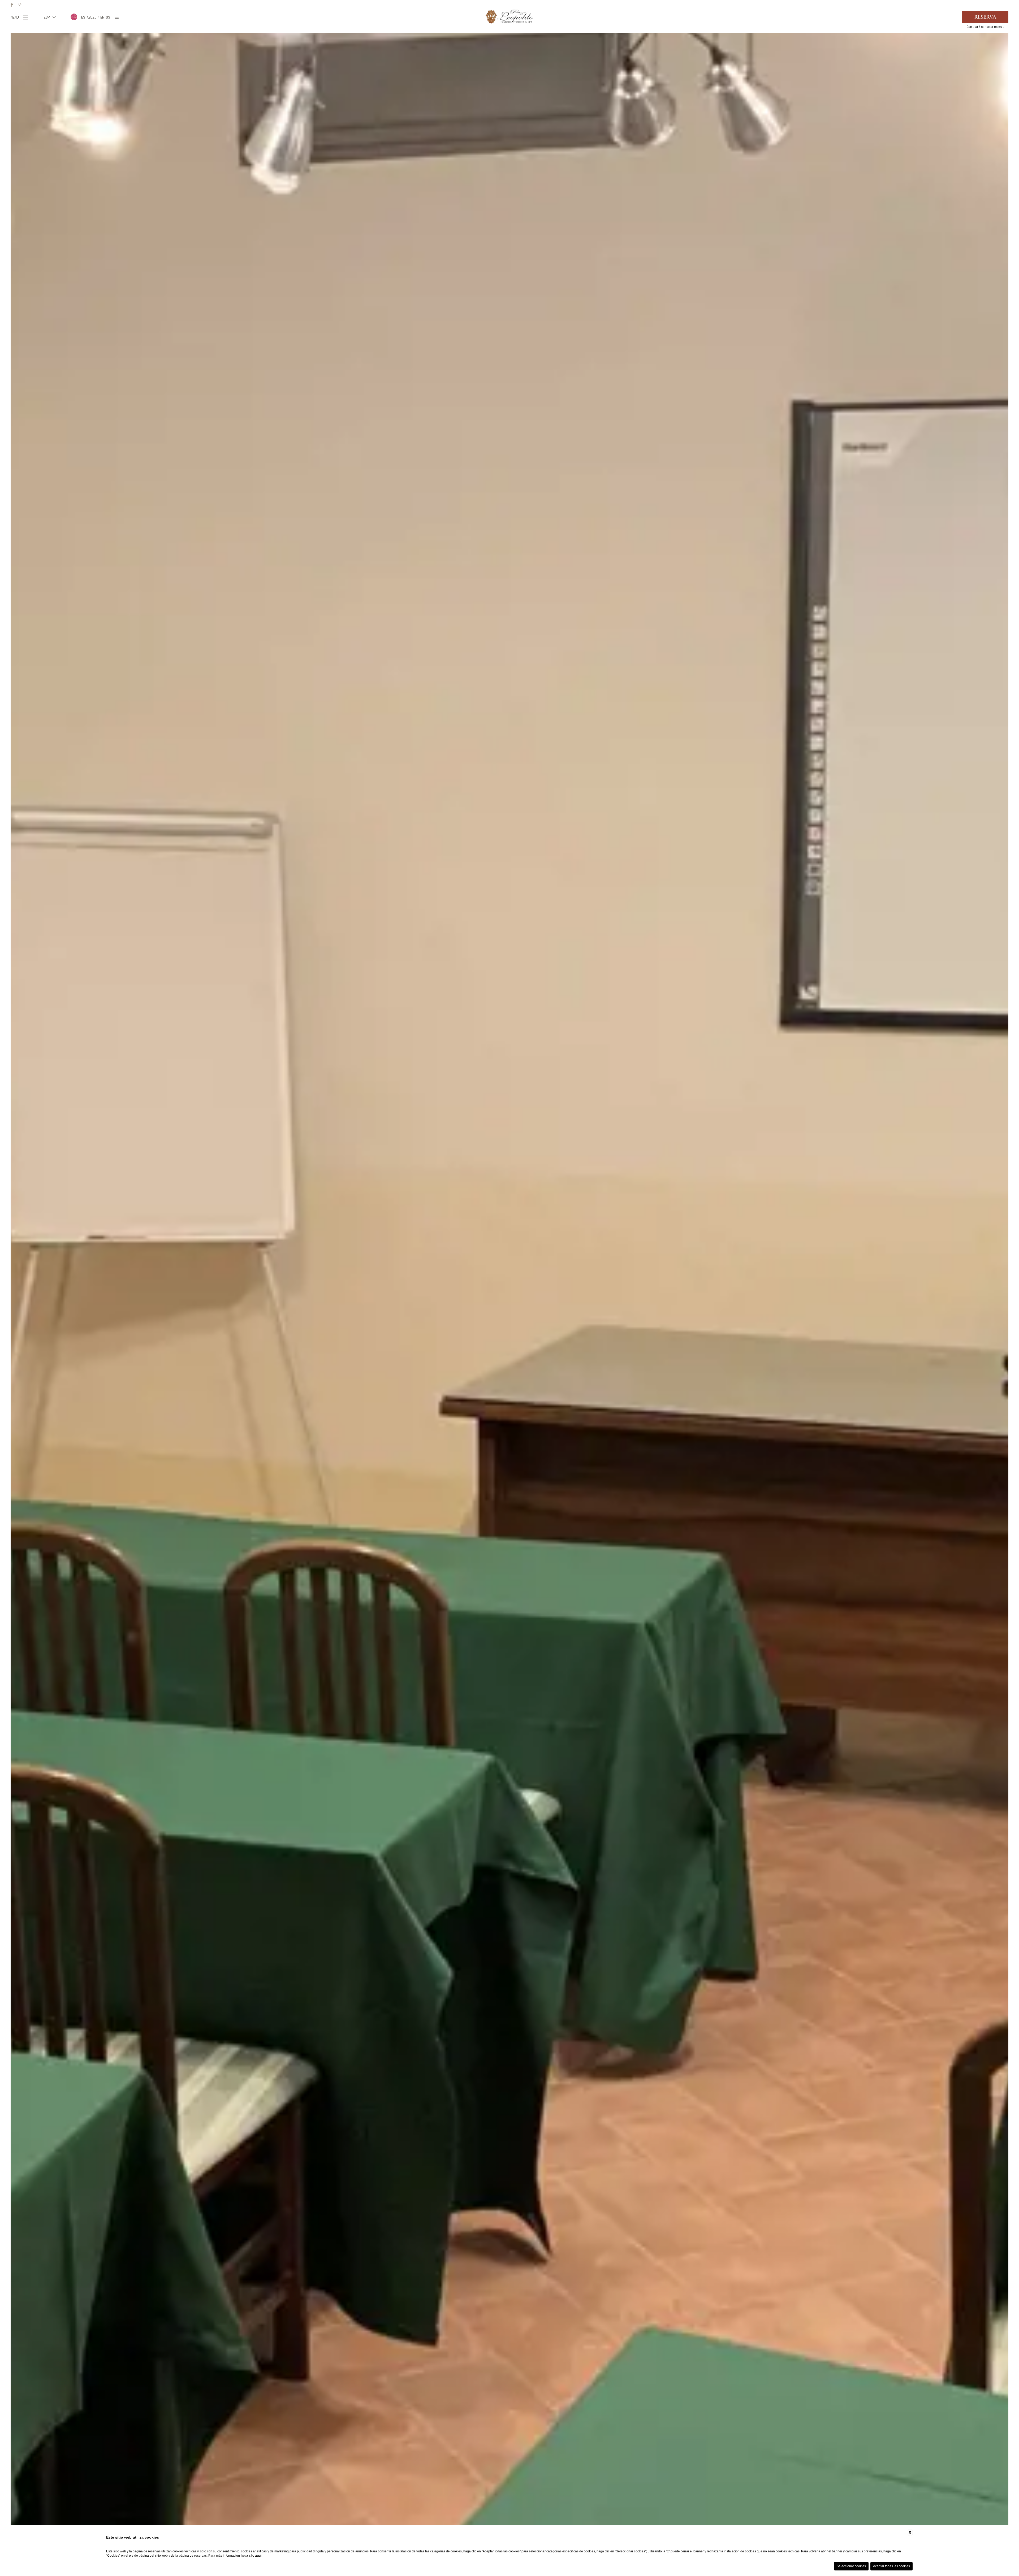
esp (47, 17)
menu (15, 17)
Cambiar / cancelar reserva (985, 27)
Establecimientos (96, 17)
